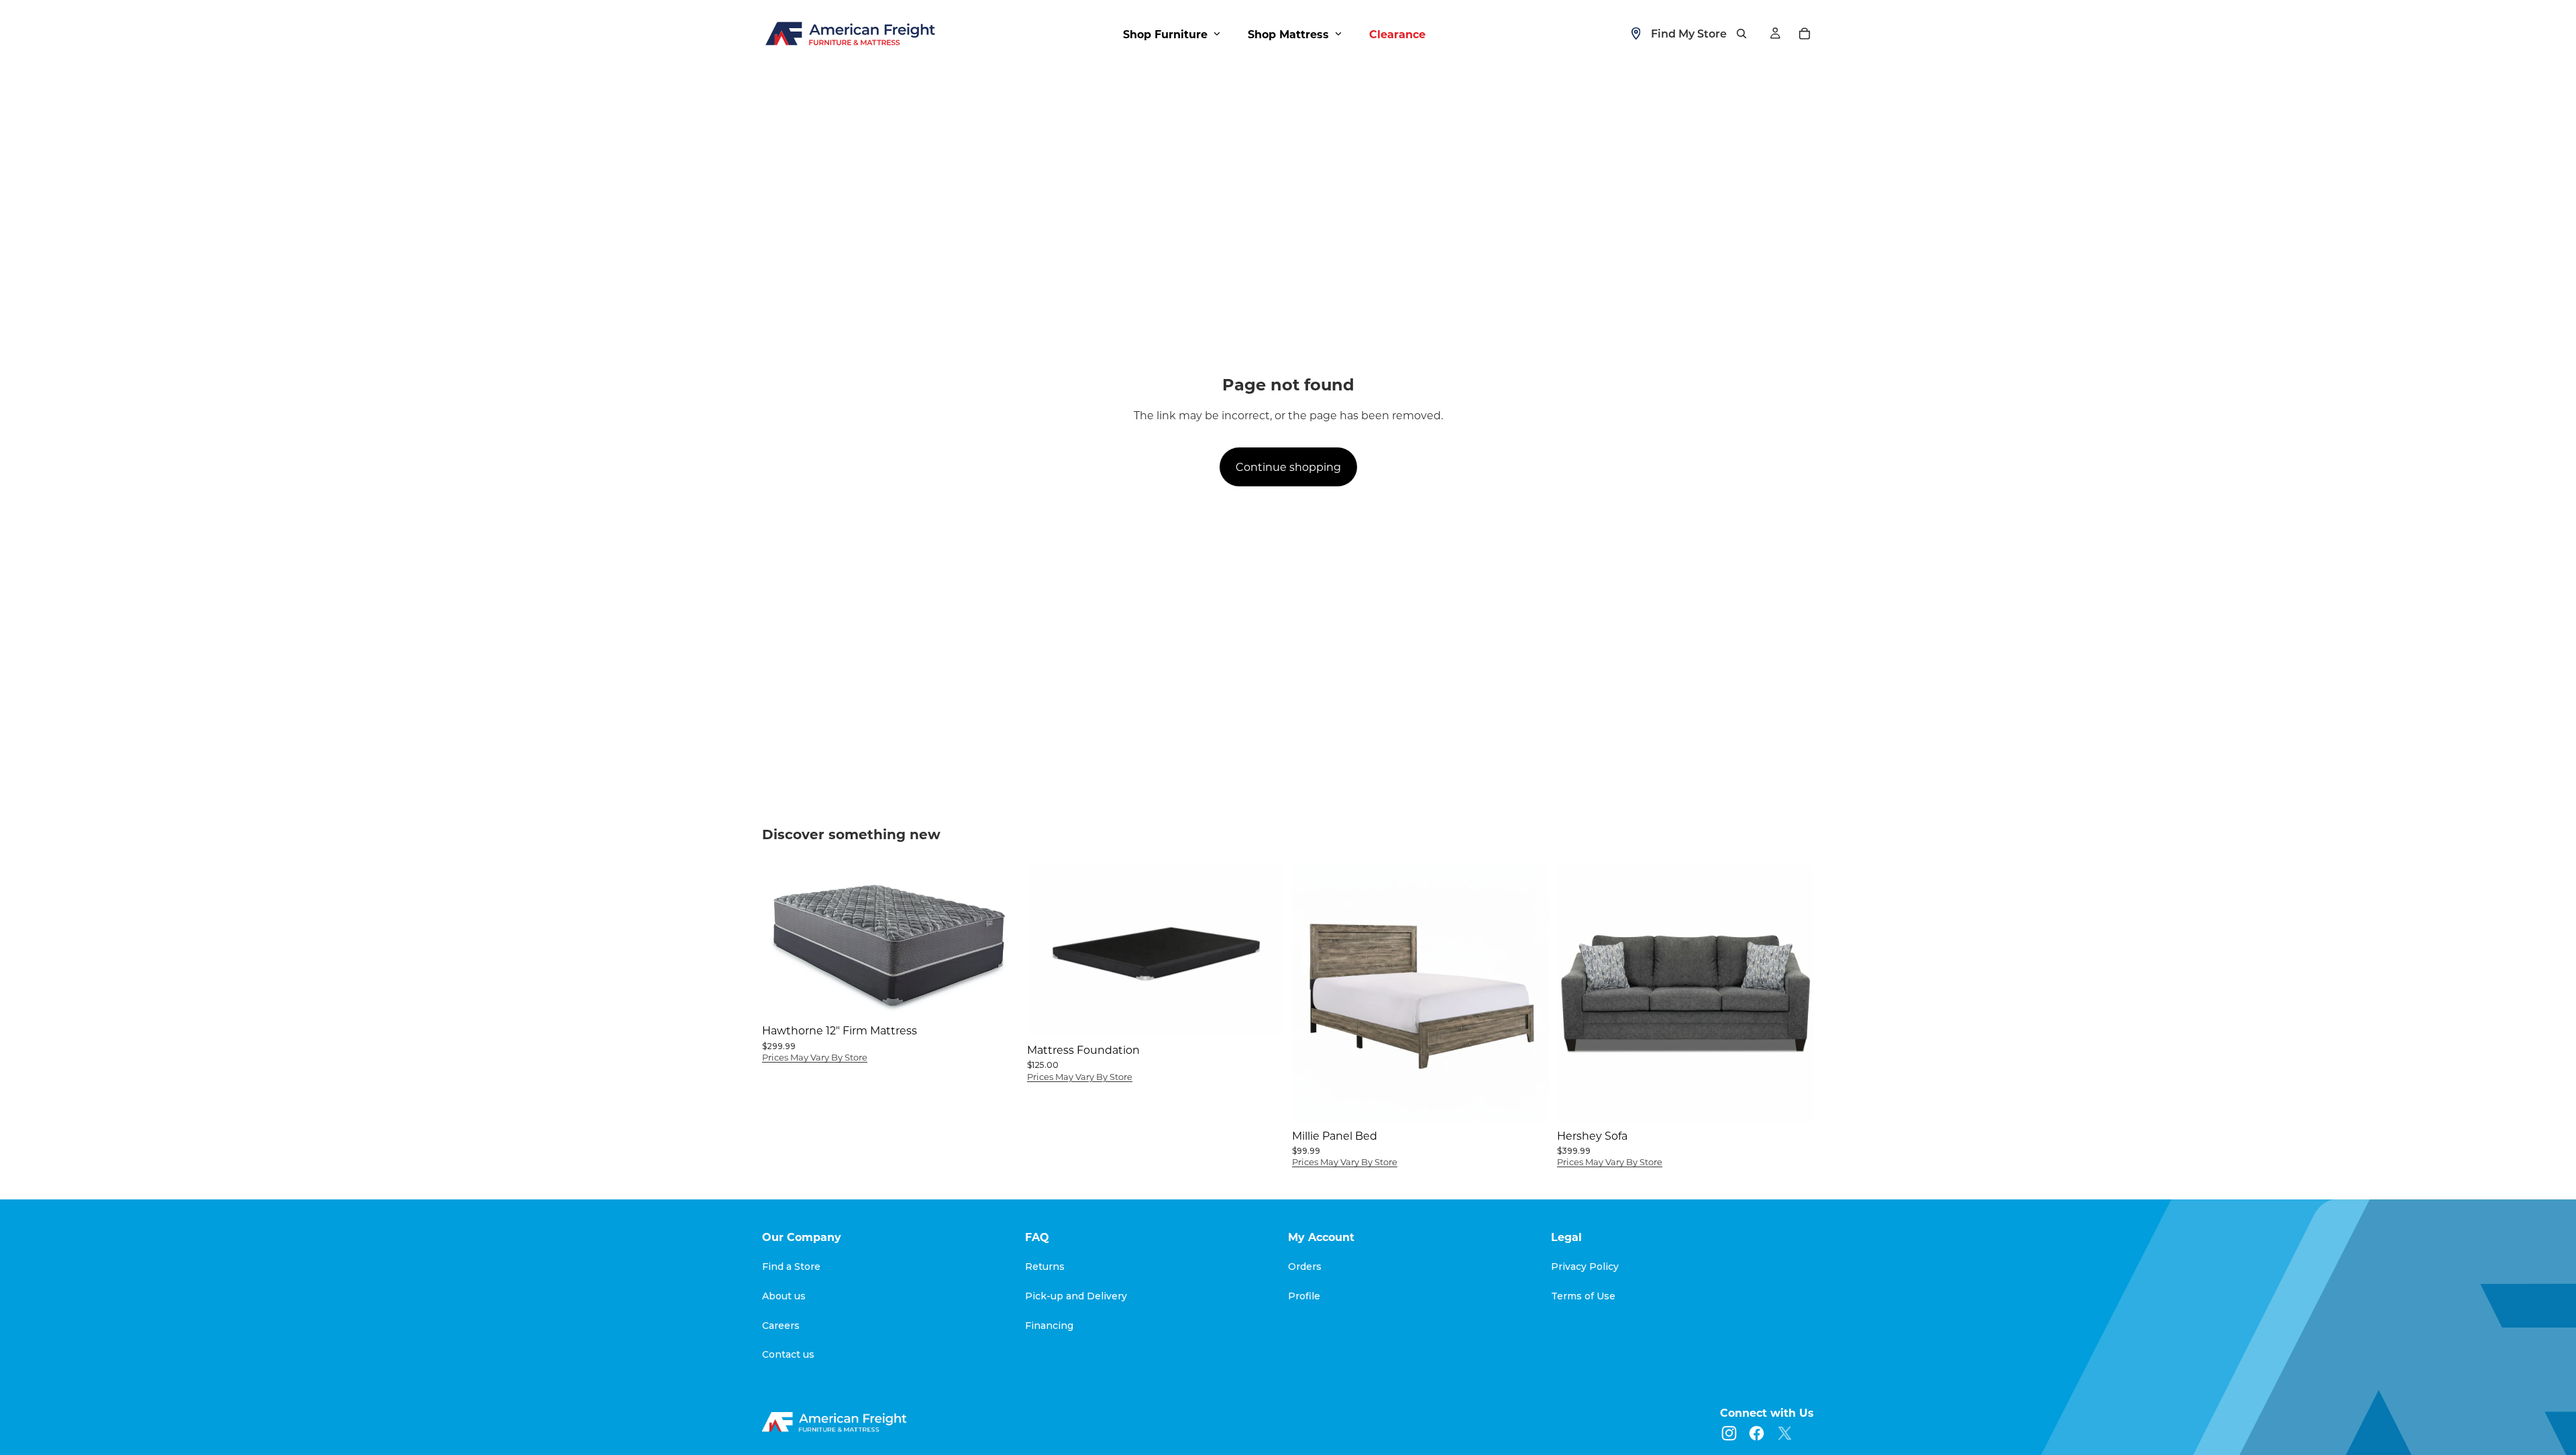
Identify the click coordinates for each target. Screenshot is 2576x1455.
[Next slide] (1264, 950)
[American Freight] (836, 1422)
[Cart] (1805, 34)
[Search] (1741, 34)
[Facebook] (1757, 1433)
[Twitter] (1785, 1433)
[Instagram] (1729, 1433)
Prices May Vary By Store (815, 1057)
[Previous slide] (1047, 950)
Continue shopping (1288, 467)
